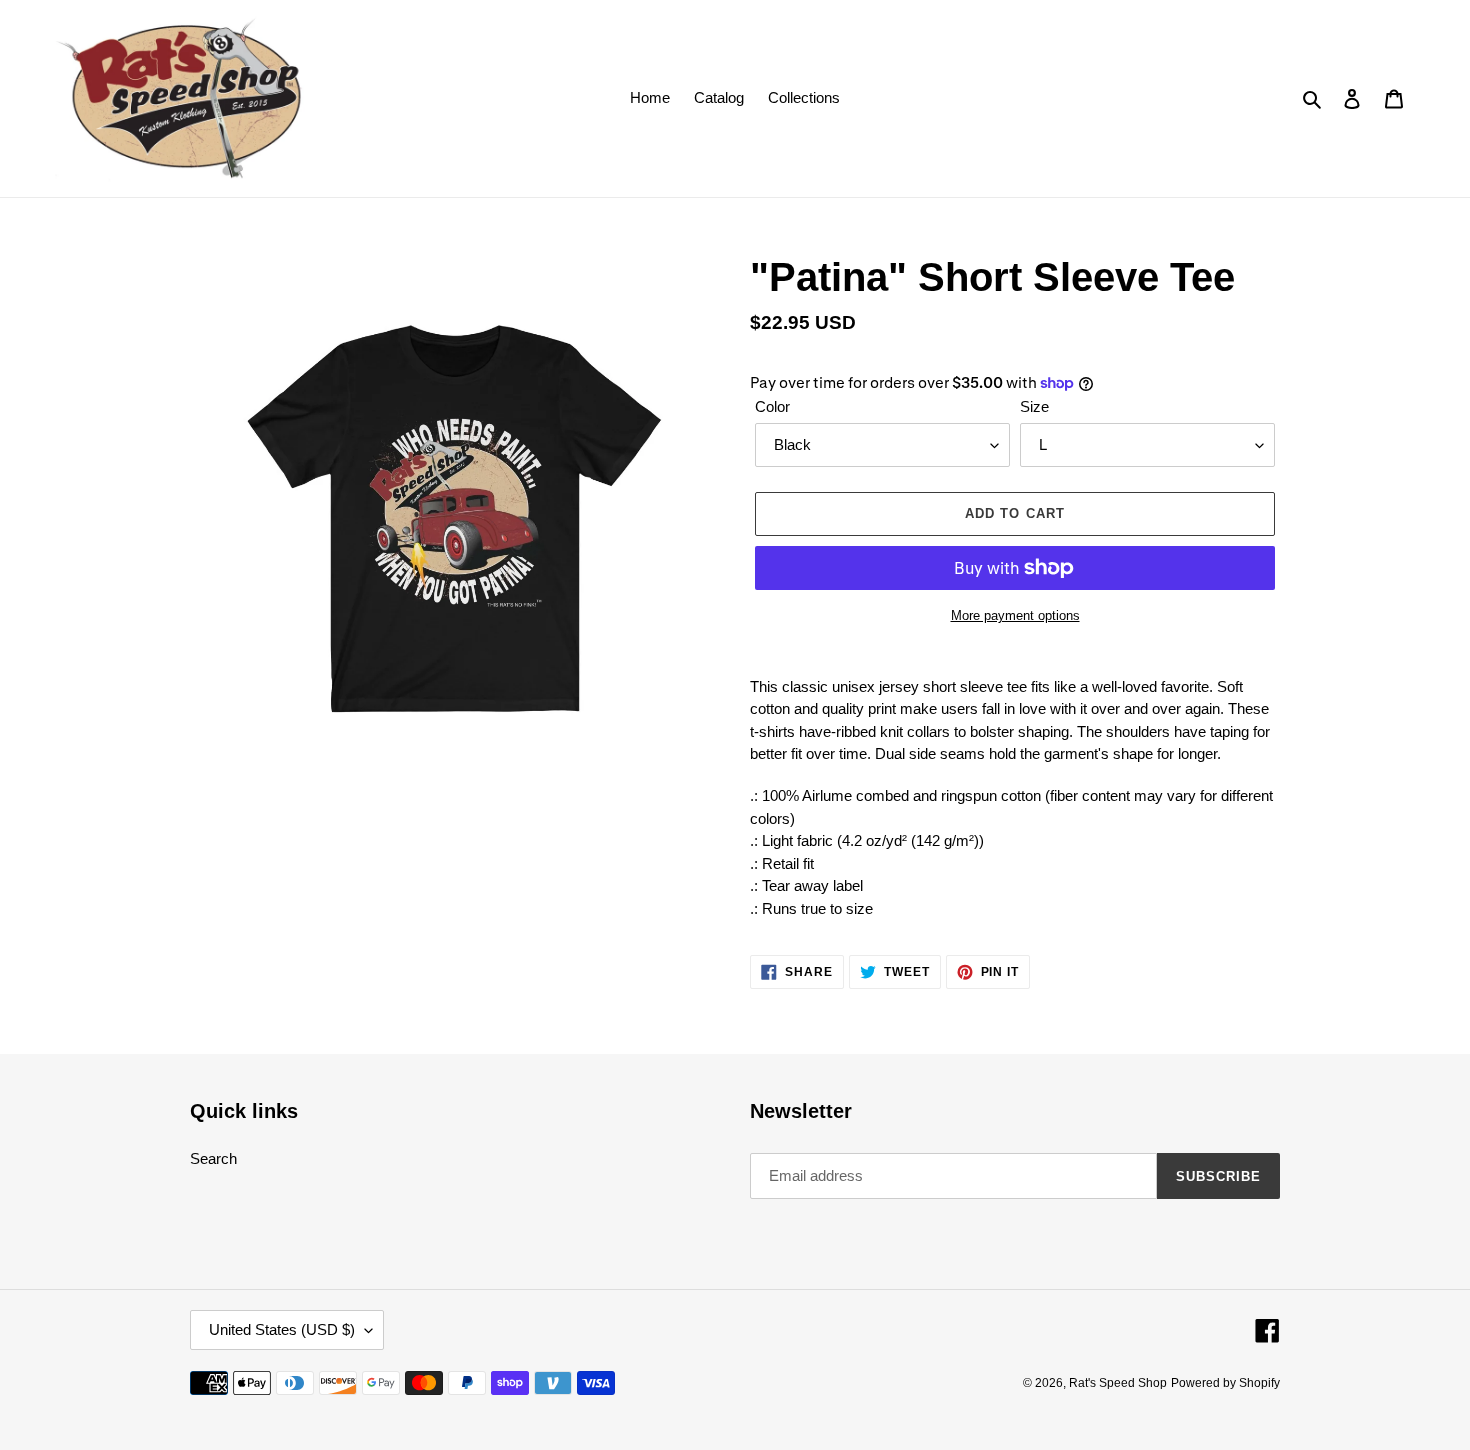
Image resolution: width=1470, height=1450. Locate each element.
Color (772, 406)
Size (1034, 406)
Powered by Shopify (1225, 1383)
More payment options (1015, 615)
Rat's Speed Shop (1118, 1383)
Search (213, 1158)
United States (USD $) (282, 1329)
